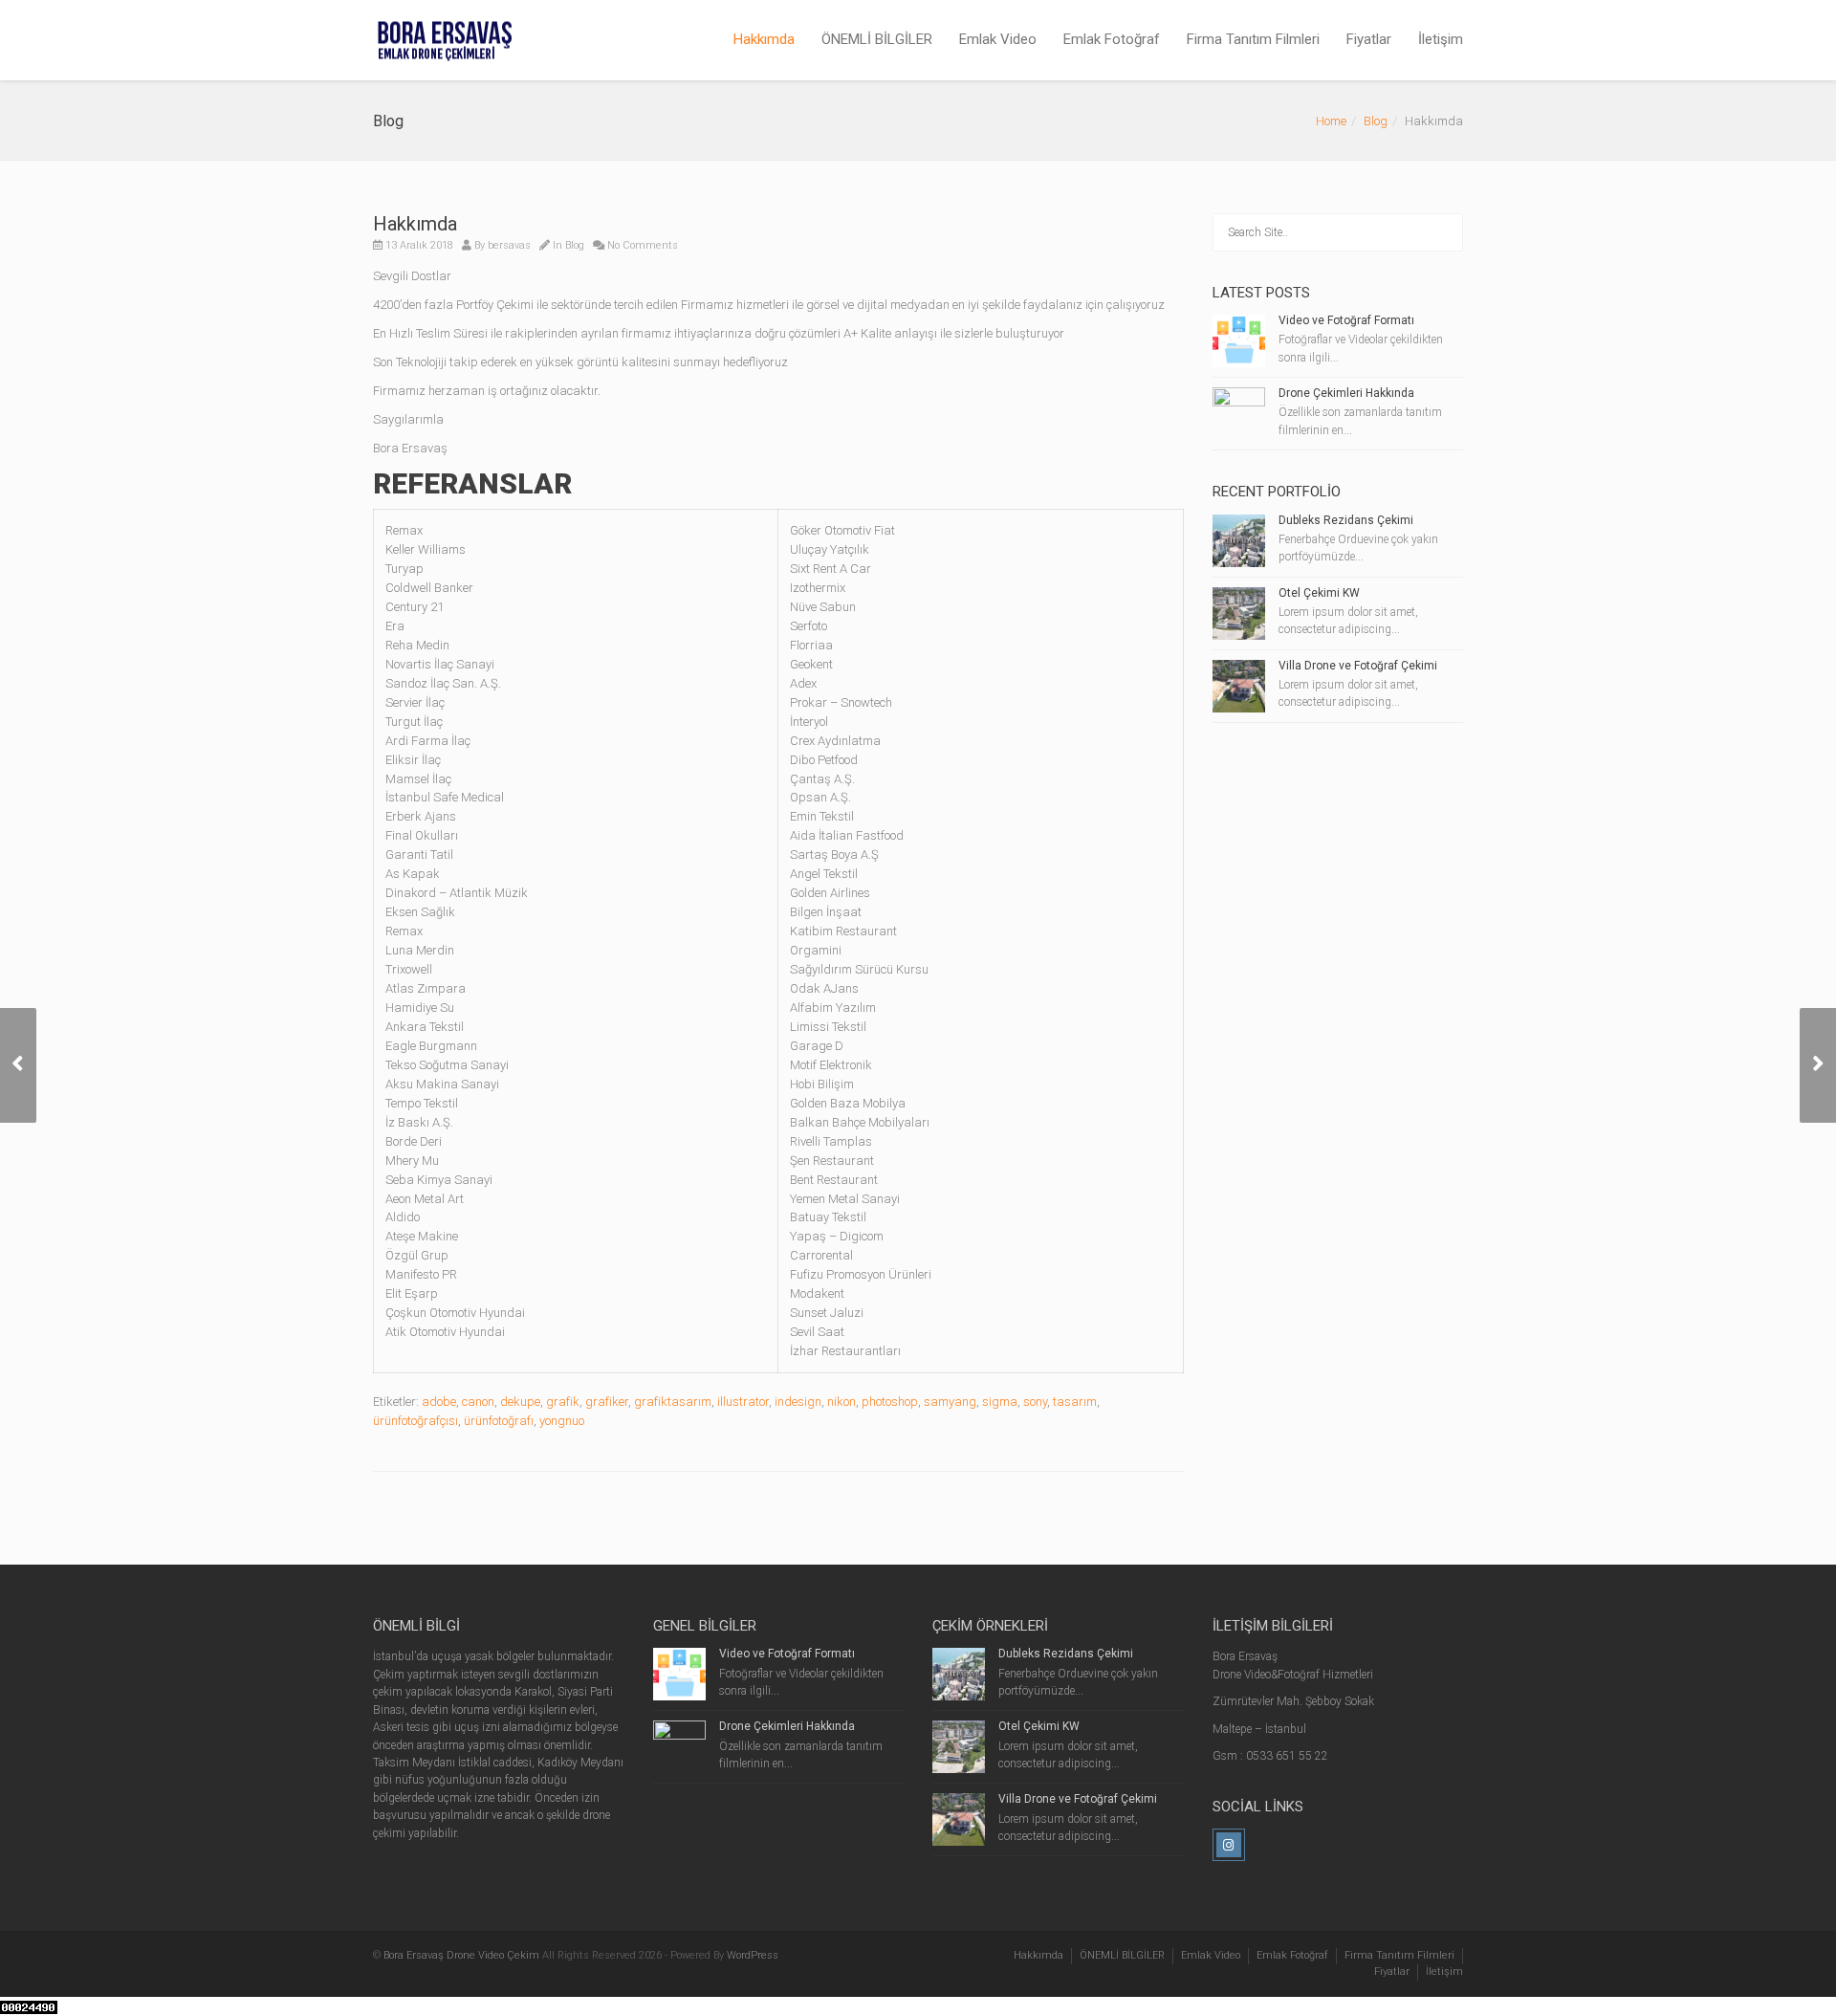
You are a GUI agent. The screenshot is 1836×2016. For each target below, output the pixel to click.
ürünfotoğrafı (499, 1421)
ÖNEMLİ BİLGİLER (877, 39)
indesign (798, 1402)
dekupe (520, 1402)
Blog (1376, 121)
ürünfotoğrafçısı (415, 1421)
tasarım (1075, 1402)
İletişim (1441, 39)
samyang (950, 1402)
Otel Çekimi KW (1319, 593)
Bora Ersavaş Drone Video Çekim (461, 1955)
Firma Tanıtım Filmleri (1253, 39)
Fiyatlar (1369, 39)
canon (478, 1402)
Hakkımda (764, 39)
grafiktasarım (673, 1402)
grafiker (607, 1402)
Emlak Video (998, 39)
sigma (1000, 1402)
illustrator (743, 1402)
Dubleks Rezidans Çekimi (1346, 520)
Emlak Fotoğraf (1112, 39)
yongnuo (562, 1421)
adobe (439, 1402)
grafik (563, 1402)
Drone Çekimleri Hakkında (1346, 393)
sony (1035, 1402)
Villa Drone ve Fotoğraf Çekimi (1358, 666)
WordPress (753, 1955)
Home (1331, 121)
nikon (841, 1402)
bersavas (509, 245)
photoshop (890, 1402)
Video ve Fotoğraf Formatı (1346, 320)
